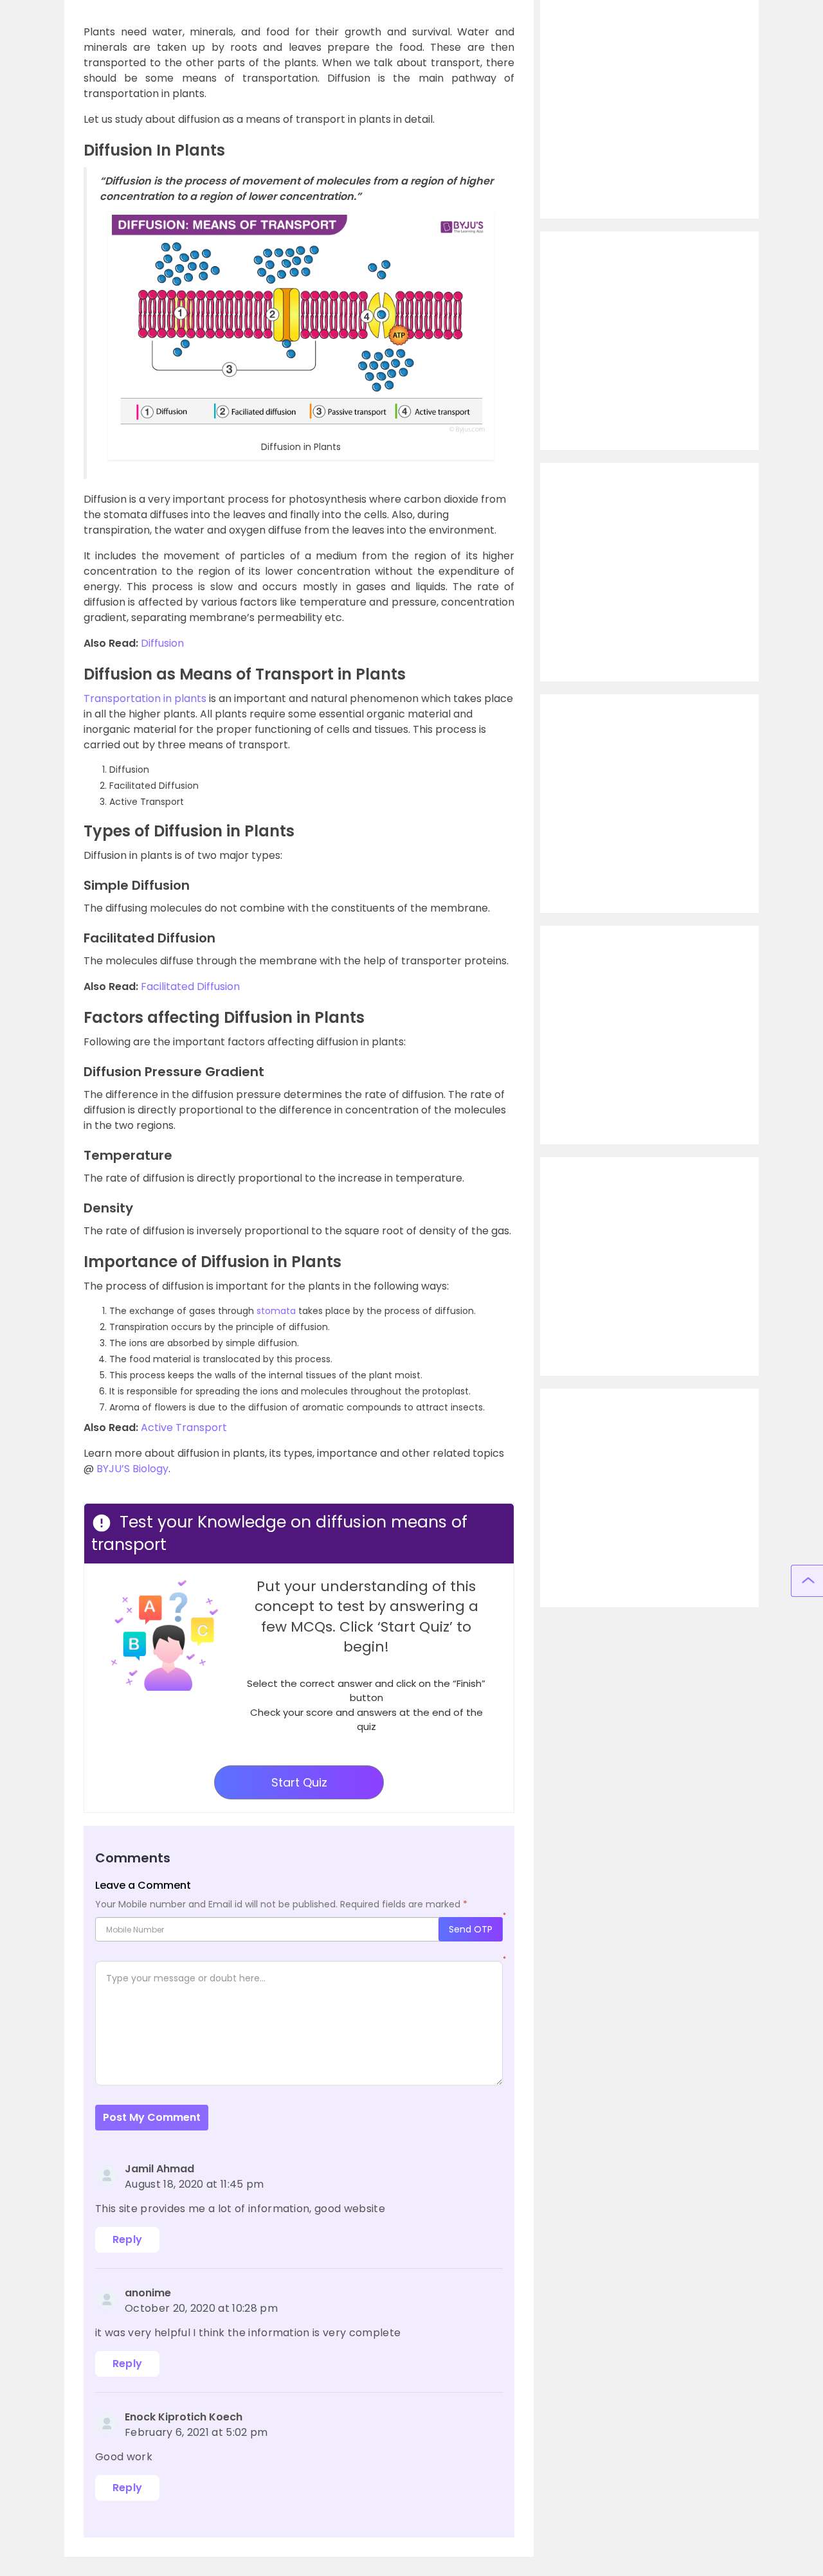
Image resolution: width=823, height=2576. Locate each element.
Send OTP (471, 1929)
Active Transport (184, 1428)
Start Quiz (299, 1782)
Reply (128, 2239)
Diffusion (162, 643)
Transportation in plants (145, 698)
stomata (276, 1311)
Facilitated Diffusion (190, 986)
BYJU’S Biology (132, 1469)
